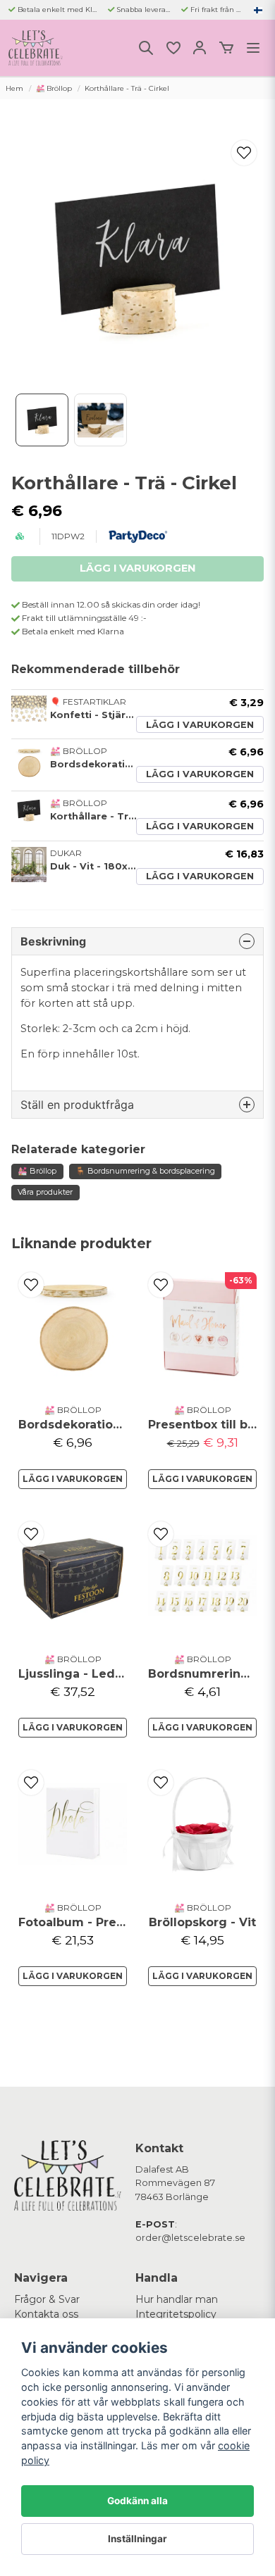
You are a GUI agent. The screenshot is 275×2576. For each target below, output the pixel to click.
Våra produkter (45, 1192)
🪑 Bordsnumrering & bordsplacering (145, 1171)
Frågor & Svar (47, 2299)
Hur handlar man (177, 2299)
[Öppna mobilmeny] (253, 48)
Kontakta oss (46, 2314)
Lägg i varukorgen (200, 725)
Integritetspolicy (176, 2314)
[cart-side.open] (226, 48)
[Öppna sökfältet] (146, 48)
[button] (258, 10)
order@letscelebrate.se (190, 2238)
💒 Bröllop (54, 88)
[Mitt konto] (200, 48)
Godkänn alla (137, 2501)
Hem (14, 88)
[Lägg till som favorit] (173, 48)
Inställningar (137, 2539)
